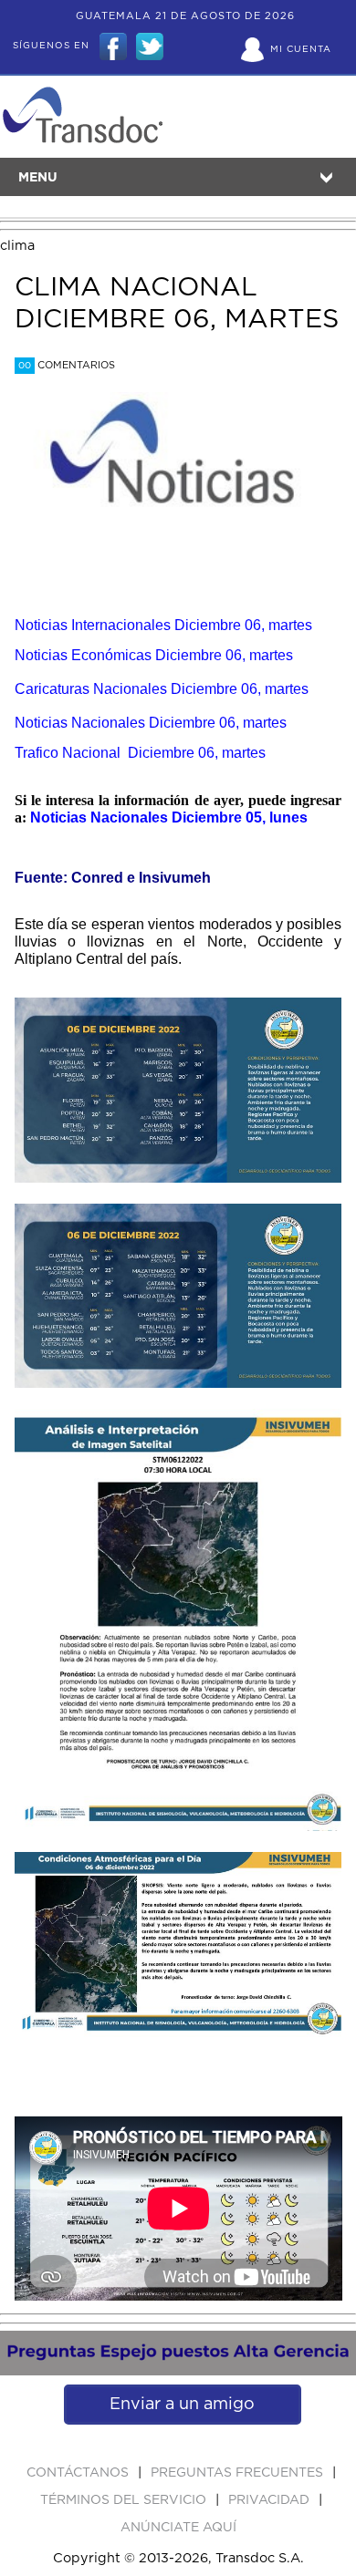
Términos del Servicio (125, 2500)
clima (17, 246)
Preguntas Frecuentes (239, 2473)
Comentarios (67, 365)
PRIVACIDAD (271, 2500)
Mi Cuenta (301, 49)
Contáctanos (79, 2473)
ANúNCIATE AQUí (178, 2528)
